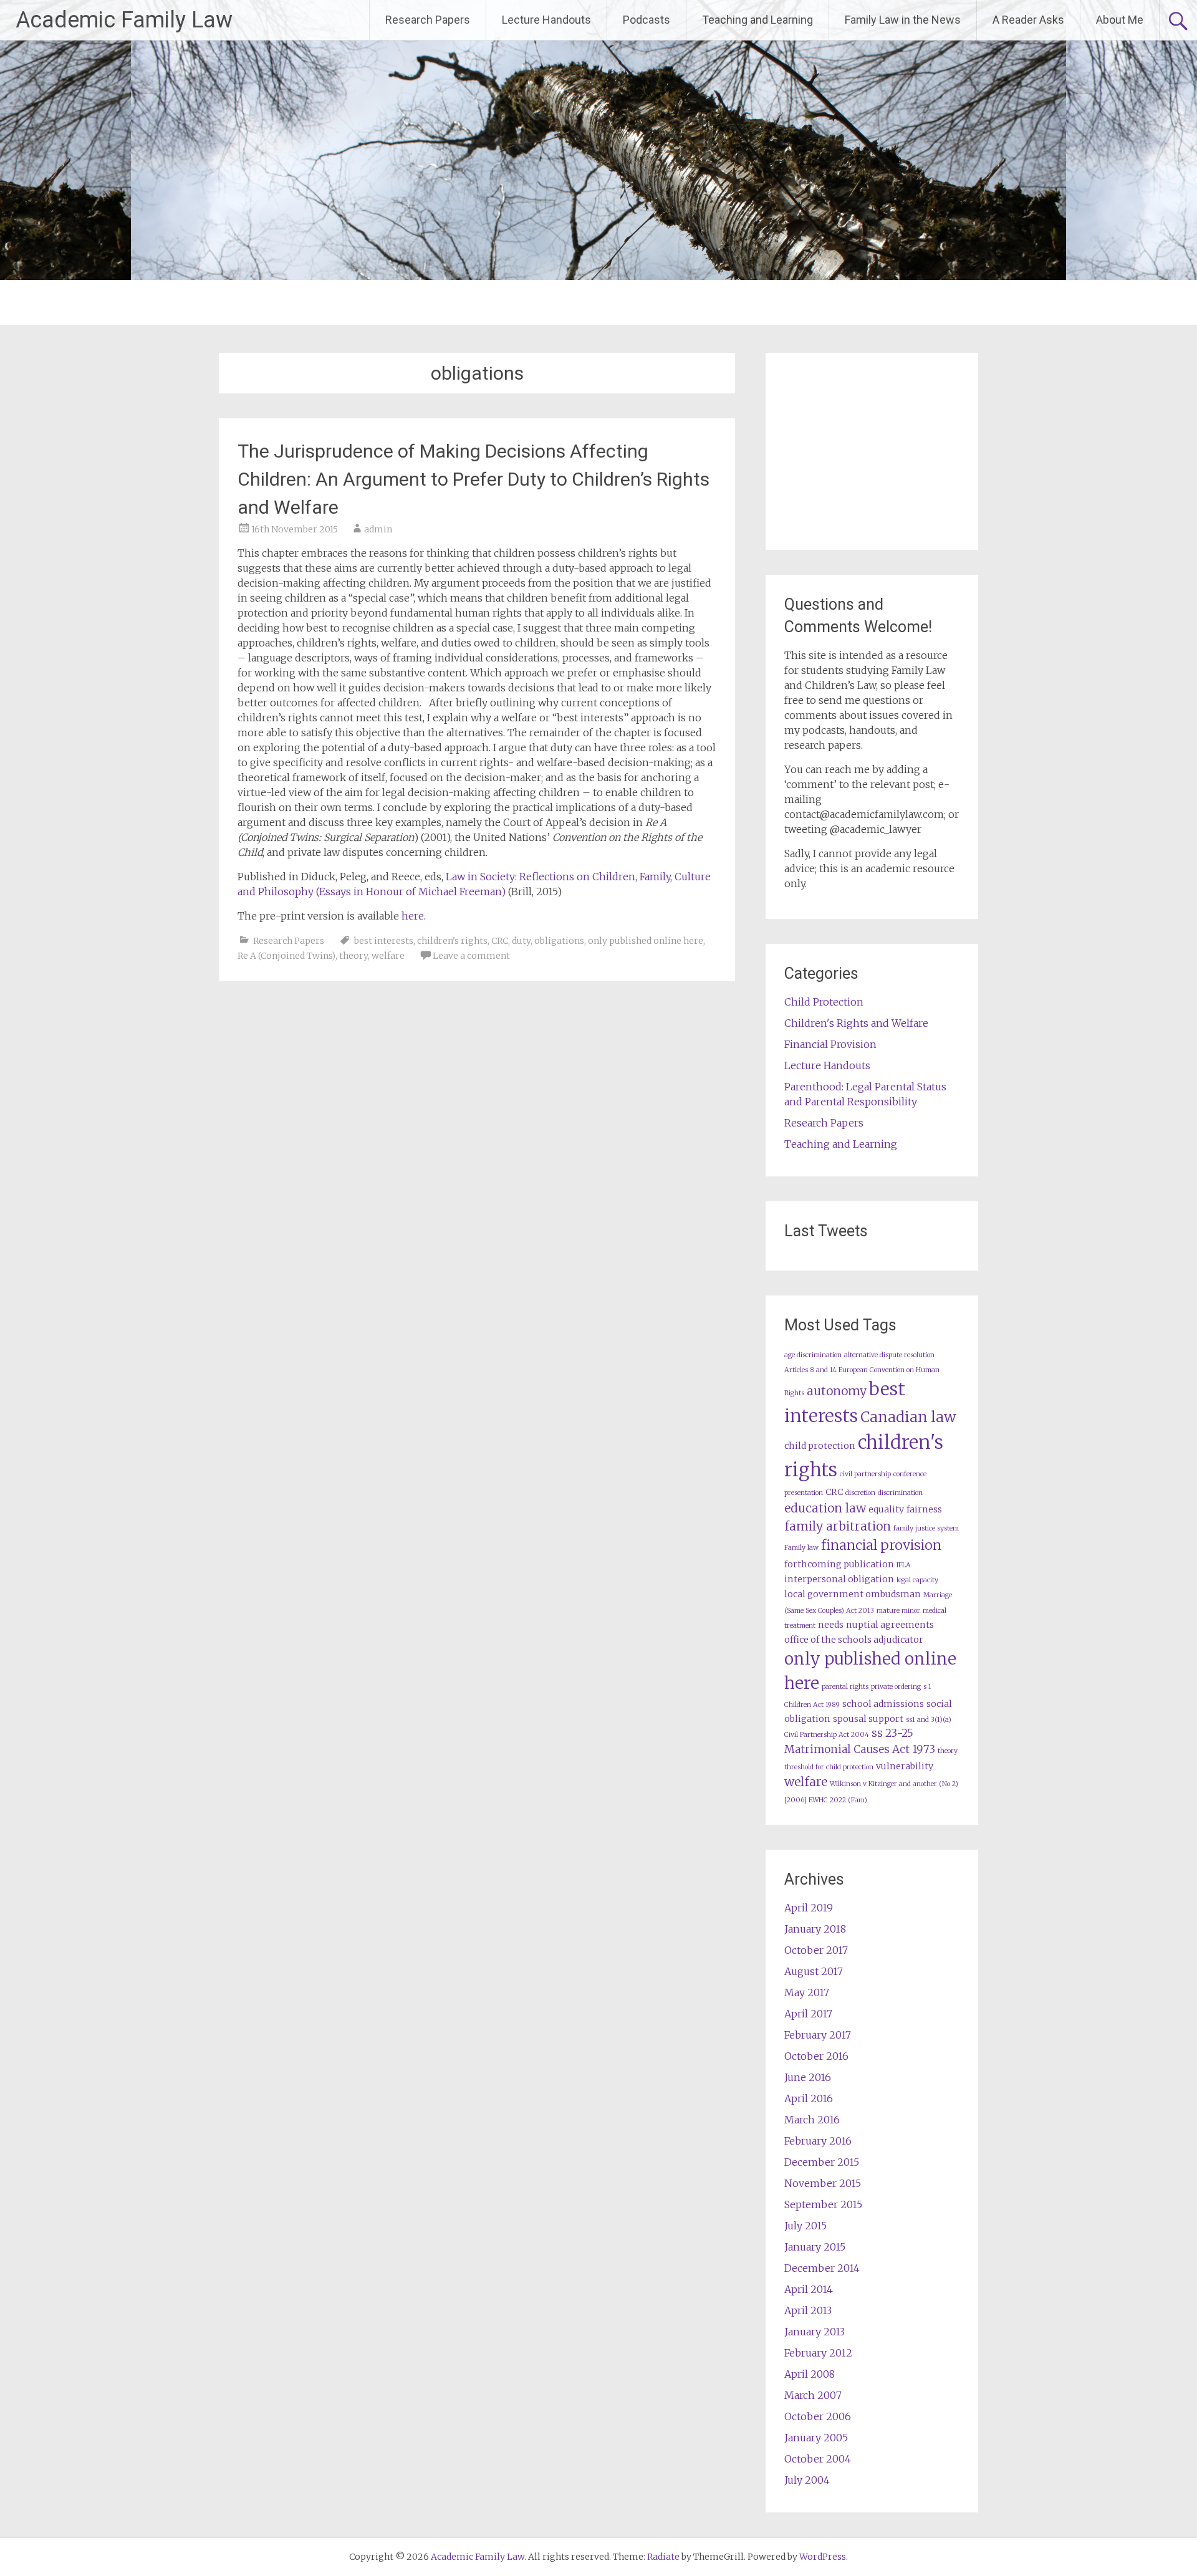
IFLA (904, 1565)
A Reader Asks (1028, 20)
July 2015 (805, 2226)
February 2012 (818, 2353)
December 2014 (822, 2268)
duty (521, 941)
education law (825, 1508)
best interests (384, 941)
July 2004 (807, 2480)
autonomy (837, 1391)
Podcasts (647, 20)
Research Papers (428, 20)
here (413, 916)
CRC (500, 941)
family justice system (926, 1528)
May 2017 (807, 1992)
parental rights (845, 1687)
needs (831, 1625)
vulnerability (905, 1766)
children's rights (452, 941)
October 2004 (818, 2459)
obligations (559, 941)
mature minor (898, 1611)
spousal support (868, 1719)
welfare (388, 956)
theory (353, 956)
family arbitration (838, 1526)
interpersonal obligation (839, 1579)
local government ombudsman (853, 1594)
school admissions (883, 1704)
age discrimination (813, 1355)
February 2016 (818, 2141)
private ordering (896, 1687)
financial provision (881, 1545)
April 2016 (809, 2098)
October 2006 (818, 2416)
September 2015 (823, 2204)
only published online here (646, 941)
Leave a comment (471, 956)
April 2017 (808, 2014)
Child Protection (824, 1002)
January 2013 (815, 2332)
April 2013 (808, 2310)
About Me (1120, 20)
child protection (820, 1446)
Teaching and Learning (757, 20)
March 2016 (812, 2120)
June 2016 (808, 2077)
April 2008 (810, 2374)
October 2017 (816, 1950)
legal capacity (917, 1580)
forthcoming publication (839, 1564)
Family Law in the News (903, 20)
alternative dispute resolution (889, 1355)
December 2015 (822, 2162)
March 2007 (813, 2395)
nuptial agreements (890, 1625)
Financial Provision (830, 1044)
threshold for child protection (829, 1767)
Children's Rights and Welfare (856, 1023)
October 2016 (816, 2056)
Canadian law (908, 1417)
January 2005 (816, 2438)
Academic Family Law (124, 20)
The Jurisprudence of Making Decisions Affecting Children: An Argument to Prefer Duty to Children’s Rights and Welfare (474, 479)
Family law (801, 1548)
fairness (924, 1509)
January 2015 (815, 2247)
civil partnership (865, 1474)
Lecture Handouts (546, 20)
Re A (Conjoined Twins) (286, 956)
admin (378, 529)
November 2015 (823, 2183)
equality (886, 1509)
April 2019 (809, 1908)
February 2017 (818, 2035)
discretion (860, 1493)
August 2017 (814, 1971)
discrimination (900, 1493)
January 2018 (815, 1929)
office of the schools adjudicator (854, 1640)
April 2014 (809, 2289)
